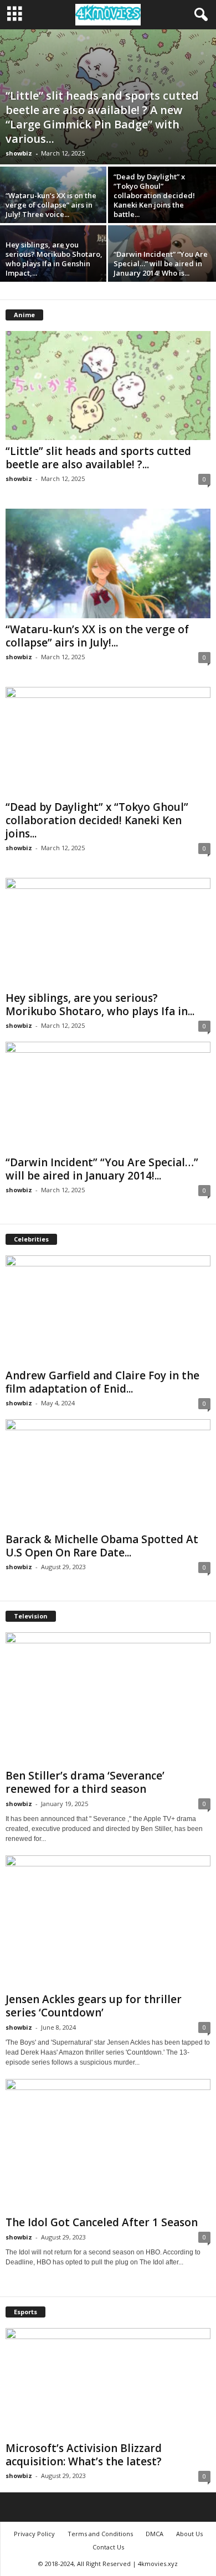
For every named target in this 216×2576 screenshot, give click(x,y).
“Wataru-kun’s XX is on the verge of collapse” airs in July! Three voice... (51, 205)
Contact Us (108, 2547)
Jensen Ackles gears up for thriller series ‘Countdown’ (94, 2006)
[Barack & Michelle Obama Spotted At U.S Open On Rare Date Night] (108, 1474)
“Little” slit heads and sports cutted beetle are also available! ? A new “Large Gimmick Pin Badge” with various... (102, 117)
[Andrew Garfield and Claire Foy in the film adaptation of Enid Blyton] (108, 1310)
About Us (189, 2534)
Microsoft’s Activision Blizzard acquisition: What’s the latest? (84, 2455)
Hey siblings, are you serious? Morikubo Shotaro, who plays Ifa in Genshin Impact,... (54, 259)
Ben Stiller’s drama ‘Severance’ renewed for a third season (85, 1782)
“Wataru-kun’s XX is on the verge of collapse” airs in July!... (97, 636)
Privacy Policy (34, 2534)
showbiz (19, 153)
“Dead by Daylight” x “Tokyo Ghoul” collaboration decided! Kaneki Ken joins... (97, 820)
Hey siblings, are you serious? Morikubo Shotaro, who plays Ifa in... (100, 1005)
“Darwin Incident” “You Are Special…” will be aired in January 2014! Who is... (161, 263)
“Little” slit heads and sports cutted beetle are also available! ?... (98, 458)
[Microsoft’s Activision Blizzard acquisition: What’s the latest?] (108, 2383)
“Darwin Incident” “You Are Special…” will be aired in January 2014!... (102, 1169)
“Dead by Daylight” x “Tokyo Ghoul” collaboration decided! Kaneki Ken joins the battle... (154, 195)
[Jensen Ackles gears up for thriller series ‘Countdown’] (108, 1921)
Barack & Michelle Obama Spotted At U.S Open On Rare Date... (102, 1546)
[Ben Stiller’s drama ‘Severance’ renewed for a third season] (108, 1698)
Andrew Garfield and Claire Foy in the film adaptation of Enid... (102, 1382)
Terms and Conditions (100, 2534)
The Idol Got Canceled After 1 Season (102, 2222)
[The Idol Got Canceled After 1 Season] (108, 2145)
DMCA (155, 2534)
